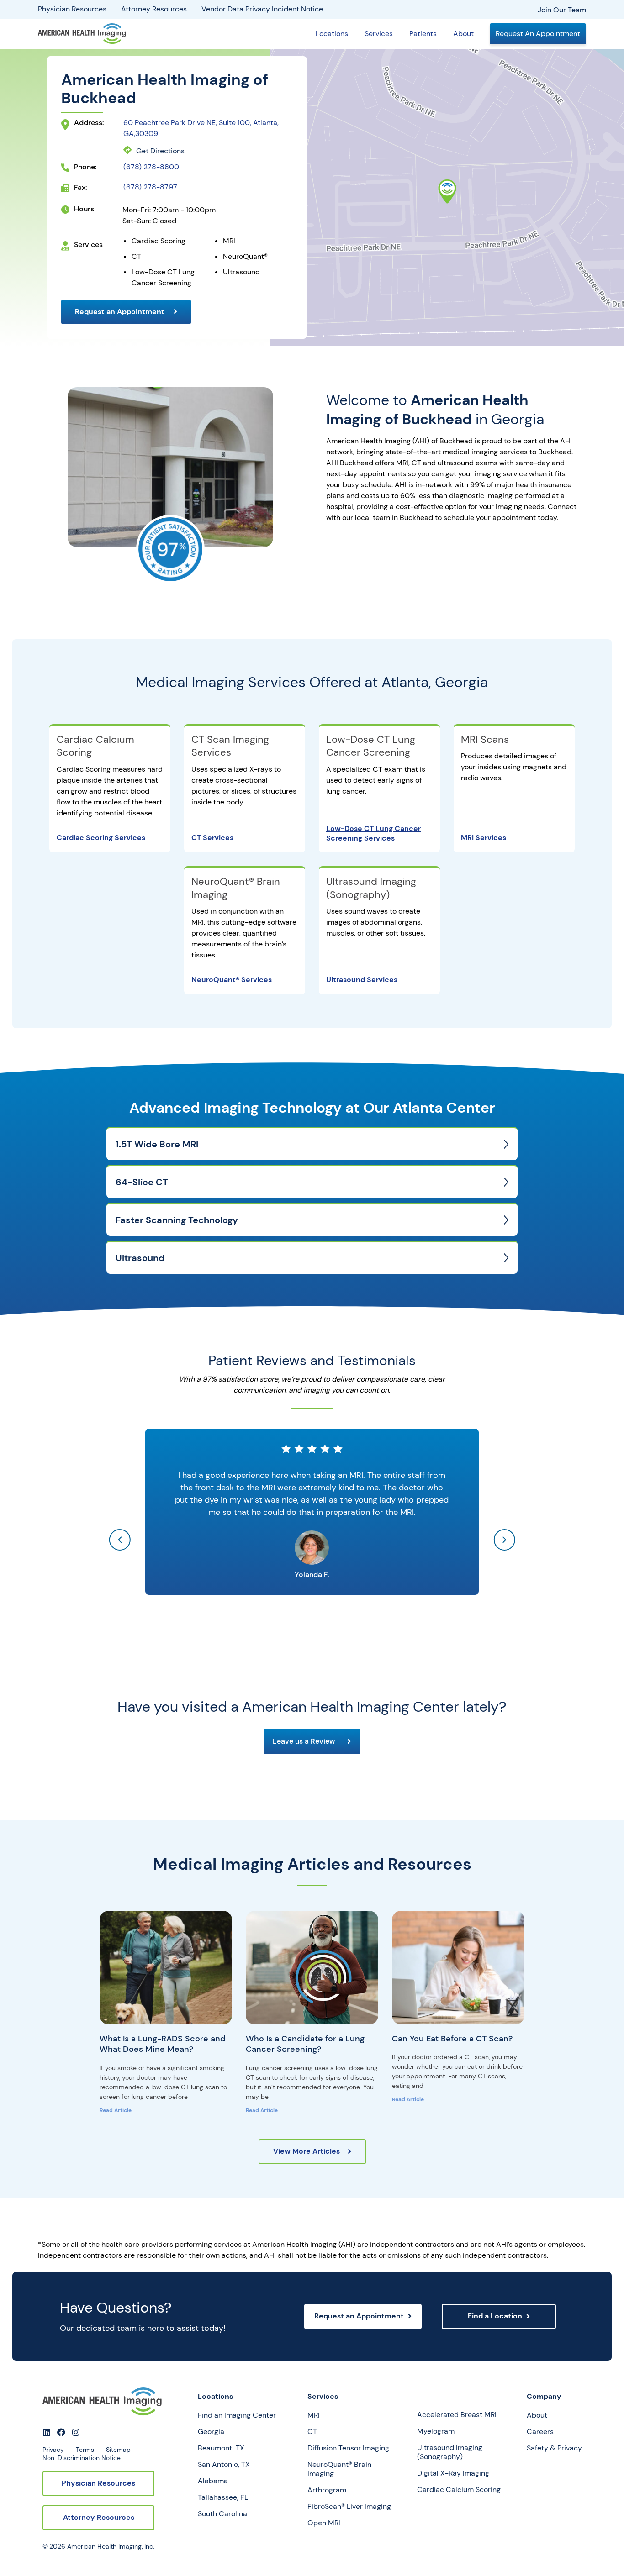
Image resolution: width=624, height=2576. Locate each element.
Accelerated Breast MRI (457, 2415)
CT (312, 2432)
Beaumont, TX (221, 2448)
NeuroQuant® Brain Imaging (236, 888)
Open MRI (324, 2523)
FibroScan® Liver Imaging (349, 2507)
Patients (423, 34)
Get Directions (160, 151)
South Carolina (222, 2514)
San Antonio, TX (224, 2465)
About (463, 34)
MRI (314, 2415)
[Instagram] (76, 2432)
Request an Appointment (121, 312)
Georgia (211, 2432)
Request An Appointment (538, 34)
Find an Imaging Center (237, 2415)
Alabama (213, 2481)
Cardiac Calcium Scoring (95, 746)
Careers (540, 2432)
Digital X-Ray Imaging (453, 2473)
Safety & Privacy (554, 2448)
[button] (120, 1540)
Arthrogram (327, 2490)
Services (379, 34)
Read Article (116, 2110)
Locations (332, 34)
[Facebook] (61, 2432)
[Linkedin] (47, 2432)
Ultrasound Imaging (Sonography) (371, 888)
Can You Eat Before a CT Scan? (452, 2039)
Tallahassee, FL (223, 2497)
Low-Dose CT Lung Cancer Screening (371, 746)
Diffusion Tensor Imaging (348, 2448)
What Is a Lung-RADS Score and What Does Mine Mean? (163, 2044)
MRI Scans (485, 739)
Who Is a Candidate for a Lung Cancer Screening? (305, 2044)
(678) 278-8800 (151, 167)
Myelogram (436, 2431)
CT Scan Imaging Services (230, 746)
